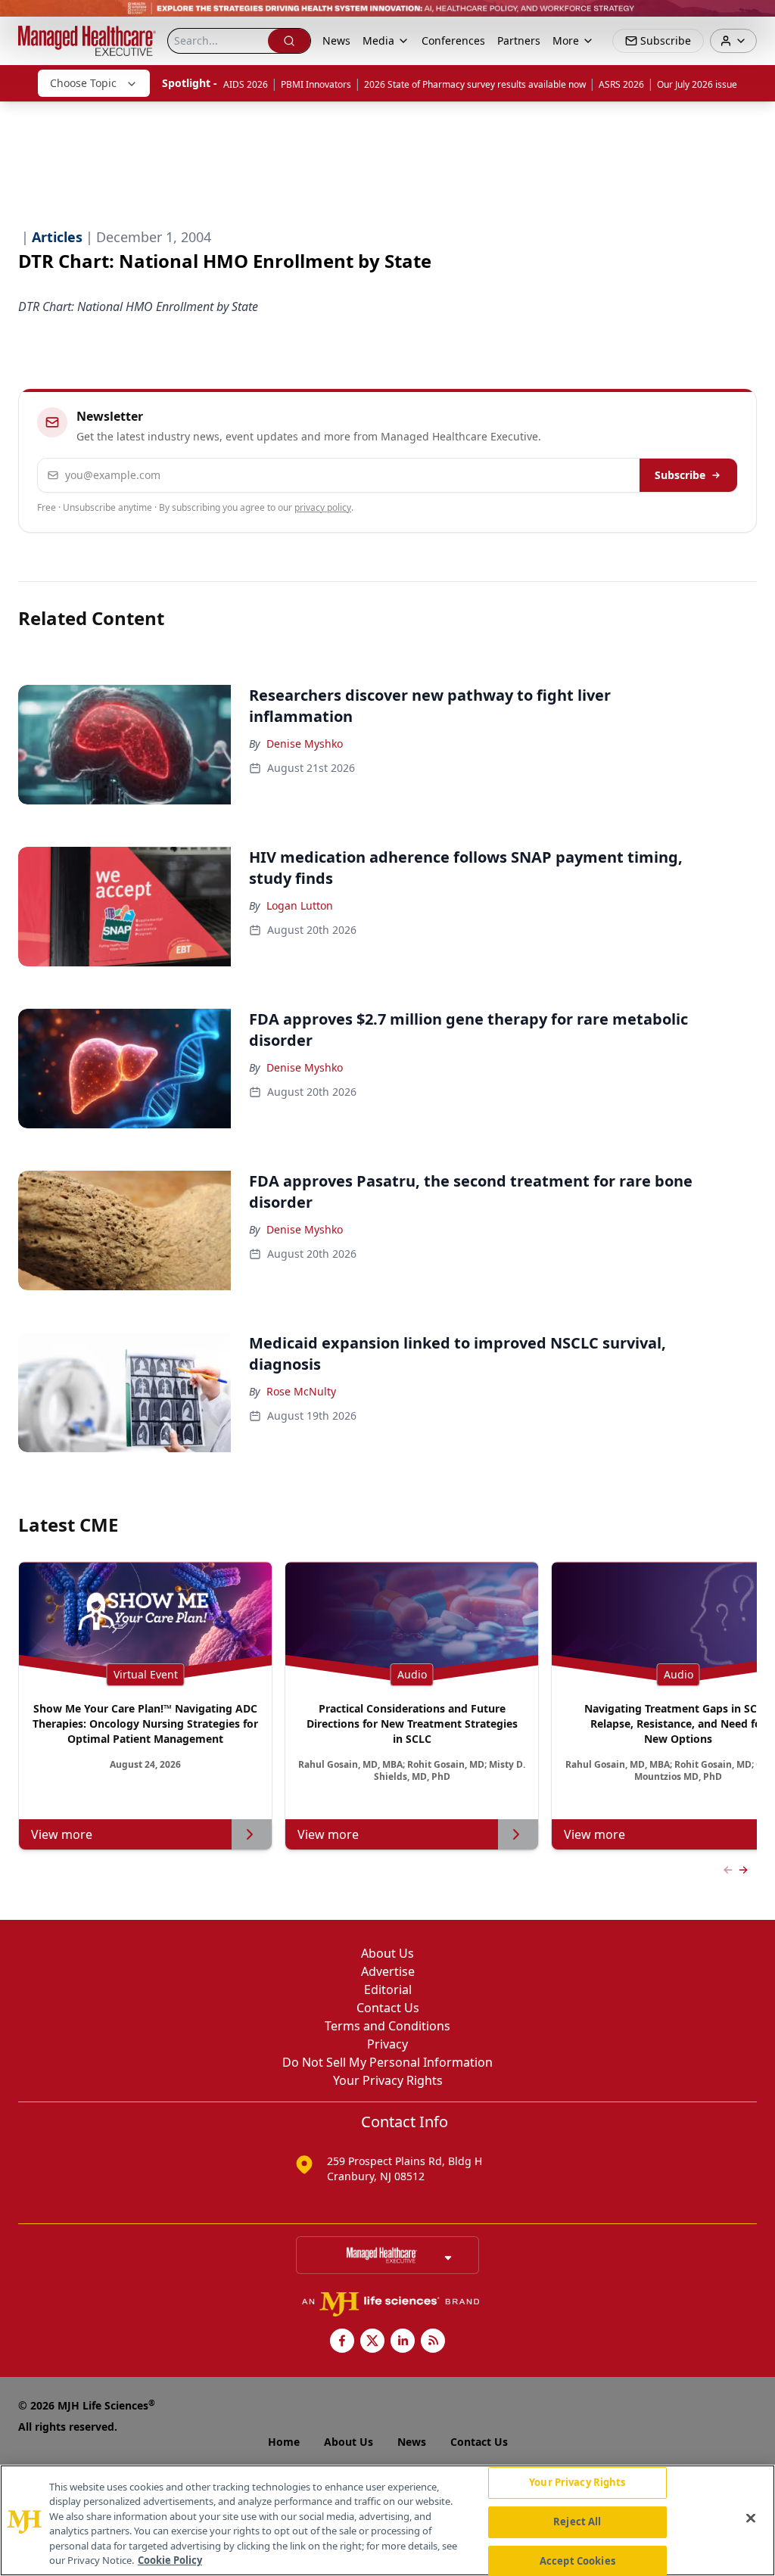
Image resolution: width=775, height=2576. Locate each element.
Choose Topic (83, 83)
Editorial (388, 1990)
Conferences (453, 40)
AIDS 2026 (246, 84)
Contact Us (388, 2008)
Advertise (388, 1971)
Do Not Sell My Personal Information (387, 2062)
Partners (519, 40)
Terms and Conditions (387, 2026)
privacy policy (323, 507)
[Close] (751, 2518)
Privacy (387, 2044)
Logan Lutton (300, 905)
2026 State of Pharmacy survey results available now (475, 84)
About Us (387, 1953)
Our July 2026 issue (697, 84)
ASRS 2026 (621, 84)
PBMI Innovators (316, 84)
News (336, 40)
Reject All (577, 2522)
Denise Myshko (305, 744)
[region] (387, 2520)
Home (284, 2442)
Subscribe (680, 475)
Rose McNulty (301, 1391)
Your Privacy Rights (388, 2080)
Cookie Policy (170, 2560)
